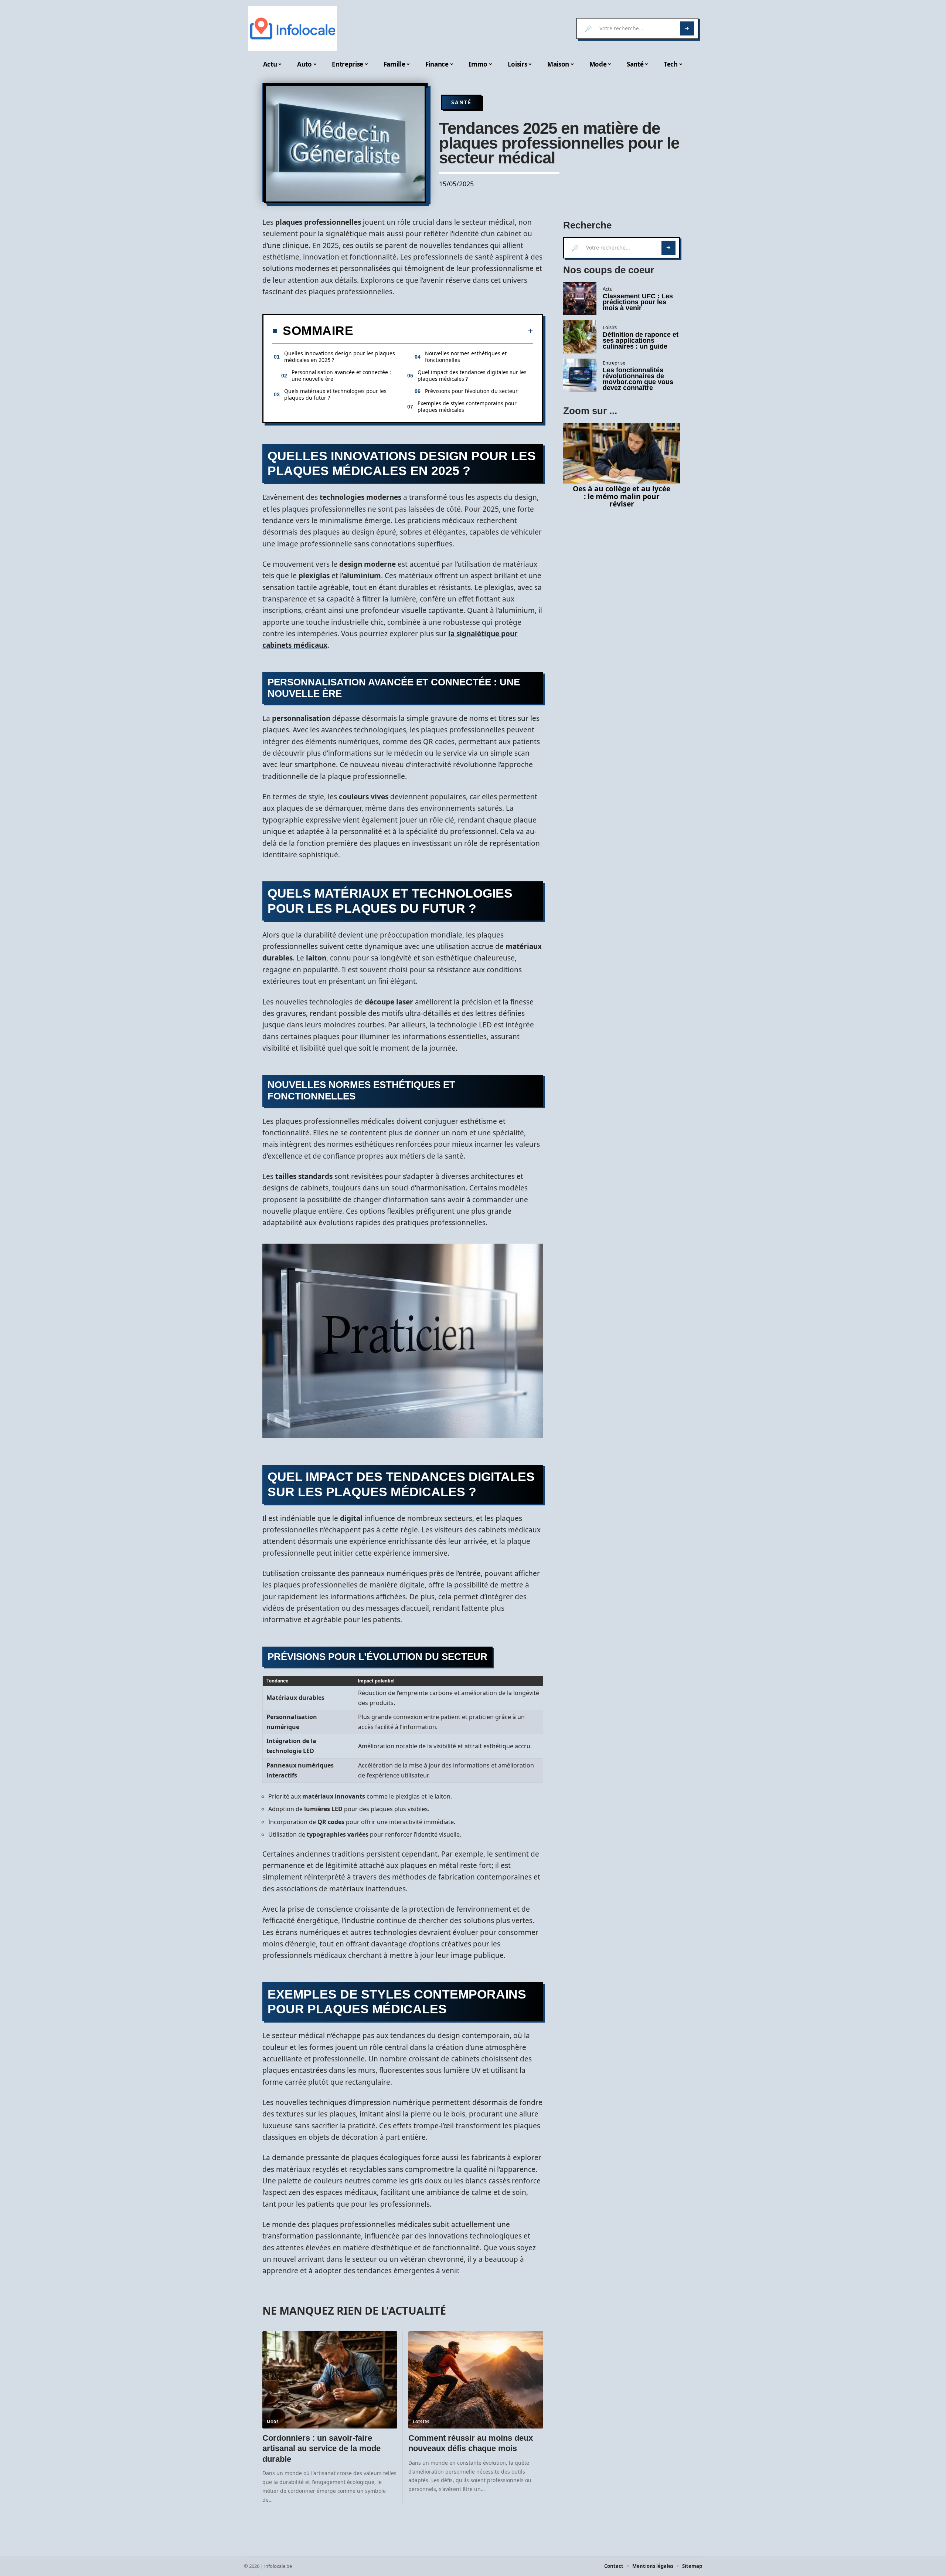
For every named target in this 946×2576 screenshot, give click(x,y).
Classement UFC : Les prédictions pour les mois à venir (638, 302)
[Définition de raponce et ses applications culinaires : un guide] (580, 337)
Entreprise (614, 363)
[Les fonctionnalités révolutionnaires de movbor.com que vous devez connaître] (580, 375)
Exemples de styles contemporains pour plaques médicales (467, 406)
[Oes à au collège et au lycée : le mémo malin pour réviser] (622, 453)
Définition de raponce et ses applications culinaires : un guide (641, 340)
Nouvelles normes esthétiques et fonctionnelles (466, 357)
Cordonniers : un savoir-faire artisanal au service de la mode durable (321, 2448)
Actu (608, 289)
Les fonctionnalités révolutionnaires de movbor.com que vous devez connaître (638, 379)
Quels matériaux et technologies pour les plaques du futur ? (335, 394)
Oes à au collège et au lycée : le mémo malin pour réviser (622, 496)
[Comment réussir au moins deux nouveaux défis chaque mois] (476, 2380)
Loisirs (421, 2422)
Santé (461, 102)
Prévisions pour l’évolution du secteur (471, 391)
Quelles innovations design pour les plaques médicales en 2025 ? (340, 357)
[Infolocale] (293, 28)
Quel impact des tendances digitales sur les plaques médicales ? (472, 375)
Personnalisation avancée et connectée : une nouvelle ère (341, 375)
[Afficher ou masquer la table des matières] (443, 331)
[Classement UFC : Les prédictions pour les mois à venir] (580, 298)
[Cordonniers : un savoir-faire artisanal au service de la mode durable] (330, 2380)
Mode (273, 2422)
